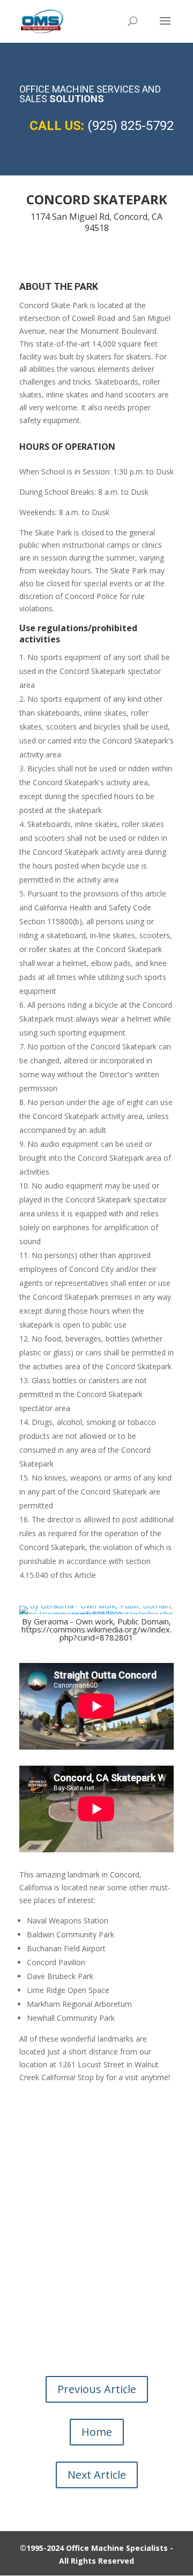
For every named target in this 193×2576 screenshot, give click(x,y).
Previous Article (97, 2389)
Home (97, 2432)
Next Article (97, 2475)
